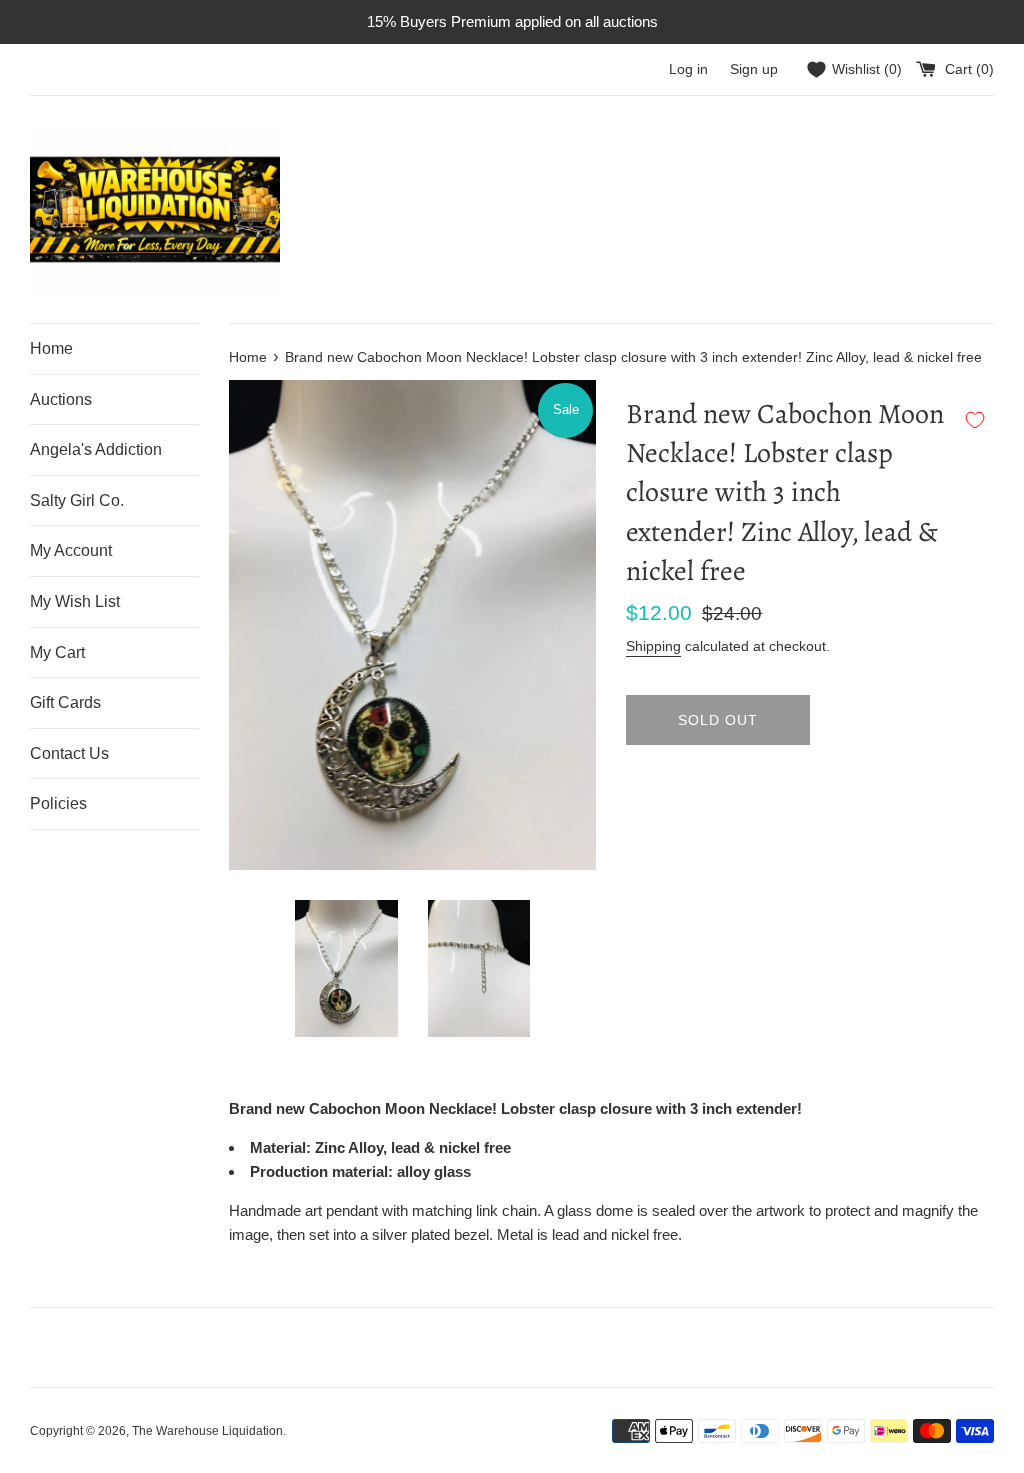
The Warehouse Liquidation (207, 1431)
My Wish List (75, 601)
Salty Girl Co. (77, 500)
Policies (58, 803)
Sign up (754, 69)
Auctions (61, 399)
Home (51, 348)
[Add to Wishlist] (975, 420)
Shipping (653, 646)
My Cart (57, 652)
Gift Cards (65, 702)
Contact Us (69, 753)
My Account (71, 550)
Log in (688, 69)
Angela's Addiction (96, 449)
